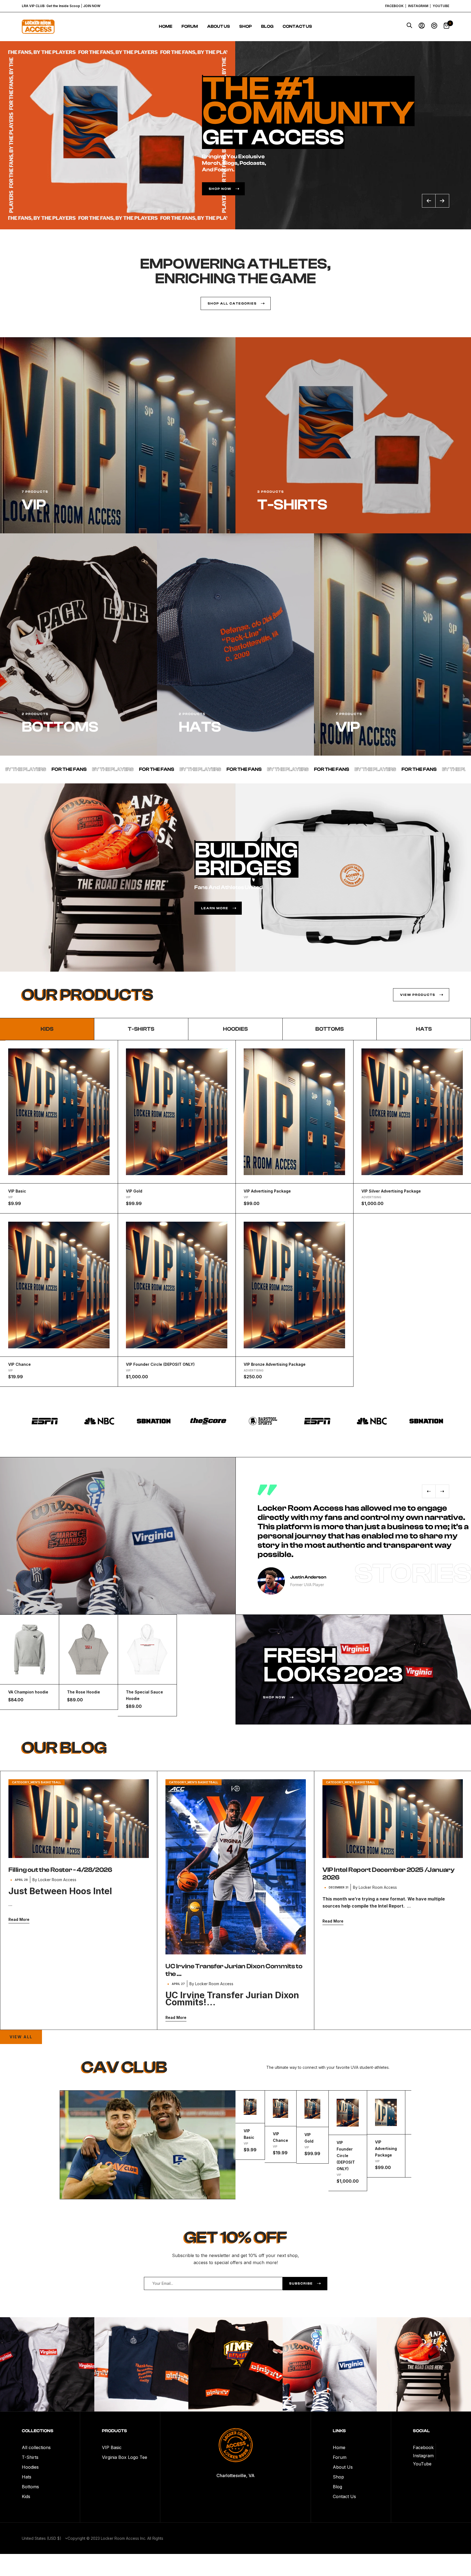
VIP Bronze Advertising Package (275, 1364)
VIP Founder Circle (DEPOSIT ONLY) (160, 1364)
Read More (19, 1919)
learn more (215, 908)
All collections (36, 2447)
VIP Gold (134, 1191)
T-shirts (141, 1029)
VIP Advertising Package (267, 1191)
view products (418, 995)
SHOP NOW (220, 189)
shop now (274, 1697)
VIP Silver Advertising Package (391, 1191)
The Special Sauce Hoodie (144, 1695)
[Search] (409, 27)
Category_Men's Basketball (37, 1782)
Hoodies (235, 1029)
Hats (424, 1029)
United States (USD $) (42, 2538)
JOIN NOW (92, 6)
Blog (267, 26)
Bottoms (330, 1029)
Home (166, 26)
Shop (246, 26)
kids (47, 1029)
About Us (219, 26)
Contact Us (297, 26)
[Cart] (446, 27)
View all (21, 2037)
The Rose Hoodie (84, 1692)
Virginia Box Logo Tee (125, 2457)
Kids (26, 2496)
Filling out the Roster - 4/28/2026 (60, 1870)
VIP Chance (19, 1364)
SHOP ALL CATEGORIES (232, 303)
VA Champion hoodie (28, 1692)
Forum (190, 26)
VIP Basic (17, 1191)
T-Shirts (30, 2457)
